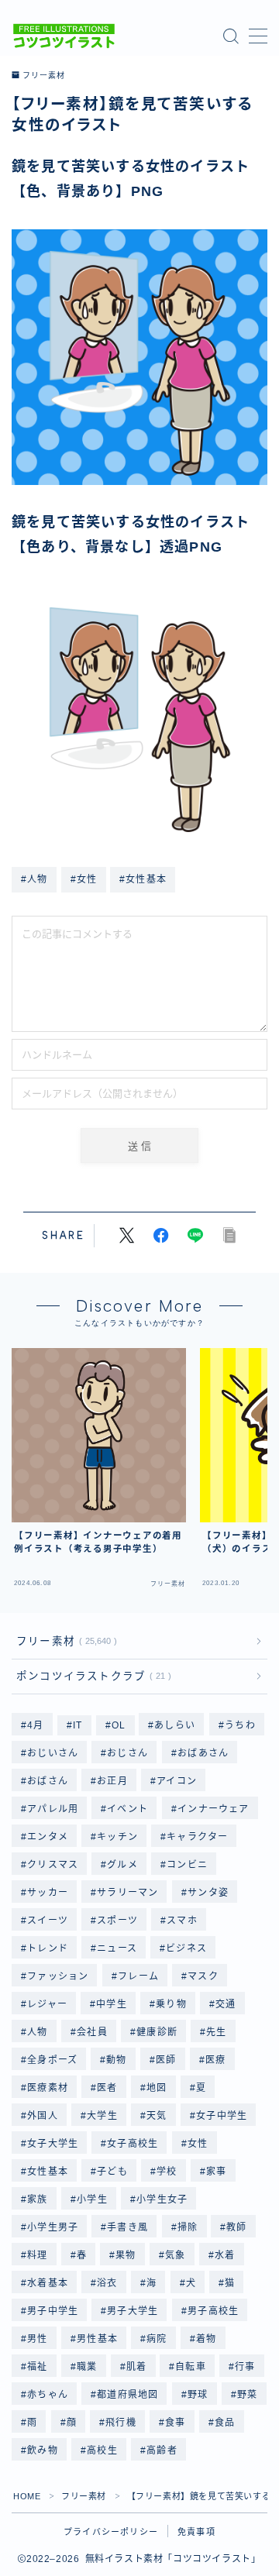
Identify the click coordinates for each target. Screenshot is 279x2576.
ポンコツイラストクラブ (91, 1676)
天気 (157, 2116)
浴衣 (107, 2283)
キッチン (117, 1837)
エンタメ (48, 1837)
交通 (226, 2004)
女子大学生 (53, 2144)
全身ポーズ (52, 2060)
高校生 (102, 2450)
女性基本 (48, 2172)
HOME (27, 2496)
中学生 (112, 2004)
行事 (246, 2367)
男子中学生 (53, 2311)
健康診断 (157, 2032)
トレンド (48, 1948)
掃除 (188, 2227)
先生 (216, 2032)
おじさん (128, 1753)
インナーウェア (213, 1809)
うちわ (240, 1725)
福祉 (37, 2367)
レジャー (47, 2004)
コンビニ (188, 1865)
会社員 (92, 2032)
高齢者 (162, 2450)
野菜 (247, 2395)
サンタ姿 (208, 1893)
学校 (167, 2172)
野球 (198, 2395)
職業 (87, 2367)
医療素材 (48, 2088)
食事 (175, 2423)
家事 (216, 2172)
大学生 (102, 2116)
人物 (37, 2032)
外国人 (43, 2116)
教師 (237, 2227)
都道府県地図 (127, 2395)
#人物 (34, 879)
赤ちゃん (48, 2395)
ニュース (117, 1948)
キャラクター (198, 1837)
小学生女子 (162, 2199)
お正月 (112, 1781)
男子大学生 (133, 2311)
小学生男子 (53, 2227)
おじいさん (53, 1753)
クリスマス (53, 1865)
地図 (157, 2088)
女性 (198, 2144)
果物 (126, 2255)
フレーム (138, 1976)
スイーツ (48, 1921)
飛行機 (121, 2423)
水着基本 (48, 2283)
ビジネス (187, 1948)
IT (77, 1725)
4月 (35, 1725)
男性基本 (97, 2339)
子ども (112, 2172)
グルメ (123, 1865)
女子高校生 (133, 2144)
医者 (107, 2088)
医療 (215, 2060)
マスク (203, 1976)
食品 (225, 2423)
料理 (37, 2255)
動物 (117, 2060)
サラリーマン (127, 1893)
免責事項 (196, 2532)
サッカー (48, 1893)
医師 (166, 2060)
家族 (37, 2199)
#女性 (84, 879)
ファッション (58, 1976)
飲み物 (43, 2450)
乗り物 (171, 2004)
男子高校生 (213, 2311)
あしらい (176, 1725)
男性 (37, 2339)
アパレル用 (53, 1809)
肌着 (136, 2367)
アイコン (177, 1781)
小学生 (92, 2199)
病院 (157, 2339)
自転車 (191, 2367)
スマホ (183, 1921)
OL (119, 1725)
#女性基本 (143, 879)
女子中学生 (222, 2116)
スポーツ (117, 1921)
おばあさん (203, 1753)
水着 (225, 2255)
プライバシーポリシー (111, 2532)
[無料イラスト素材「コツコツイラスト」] (64, 36)
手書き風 (128, 2227)
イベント (128, 1809)
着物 (206, 2339)
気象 (175, 2255)
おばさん (48, 1781)
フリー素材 (43, 76)
